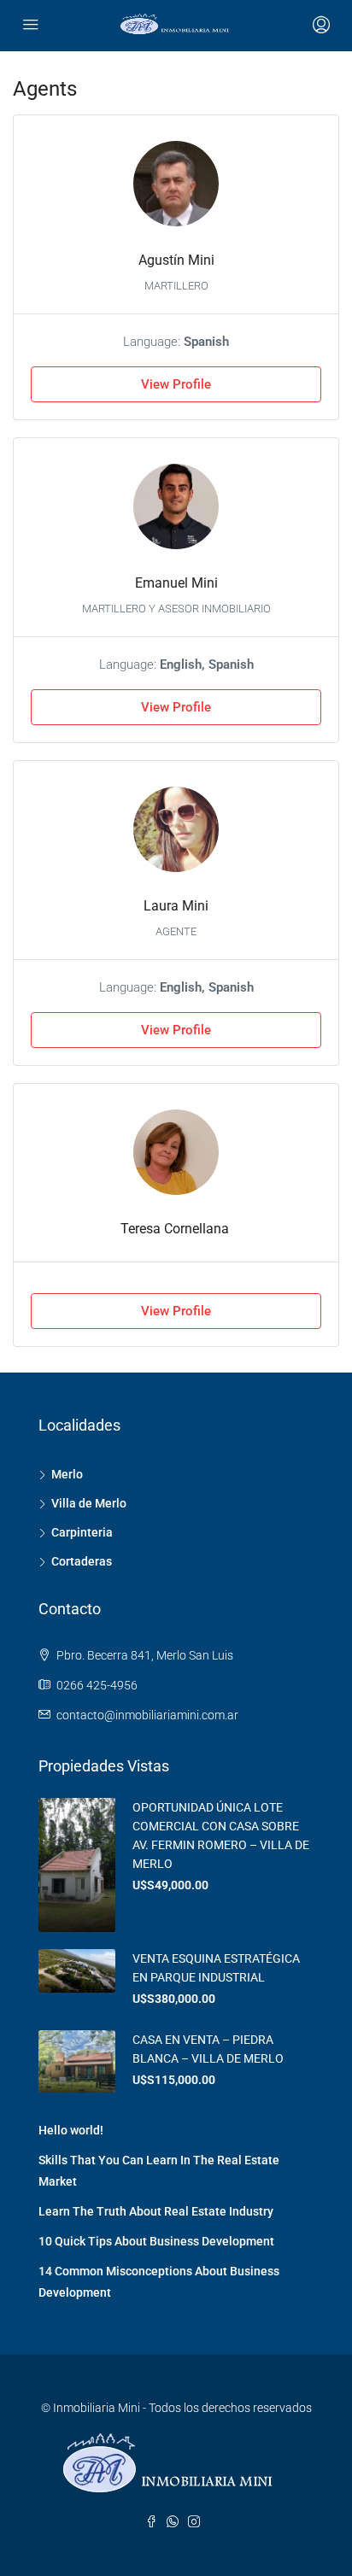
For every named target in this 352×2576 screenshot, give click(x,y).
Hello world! (71, 2130)
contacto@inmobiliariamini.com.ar (147, 1715)
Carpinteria (82, 1532)
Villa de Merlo (89, 1503)
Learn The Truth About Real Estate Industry (156, 2211)
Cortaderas (82, 1561)
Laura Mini (176, 906)
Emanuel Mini (176, 583)
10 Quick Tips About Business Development (156, 2241)
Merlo (67, 1474)
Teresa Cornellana (176, 1229)
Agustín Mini (176, 260)
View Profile (176, 384)
